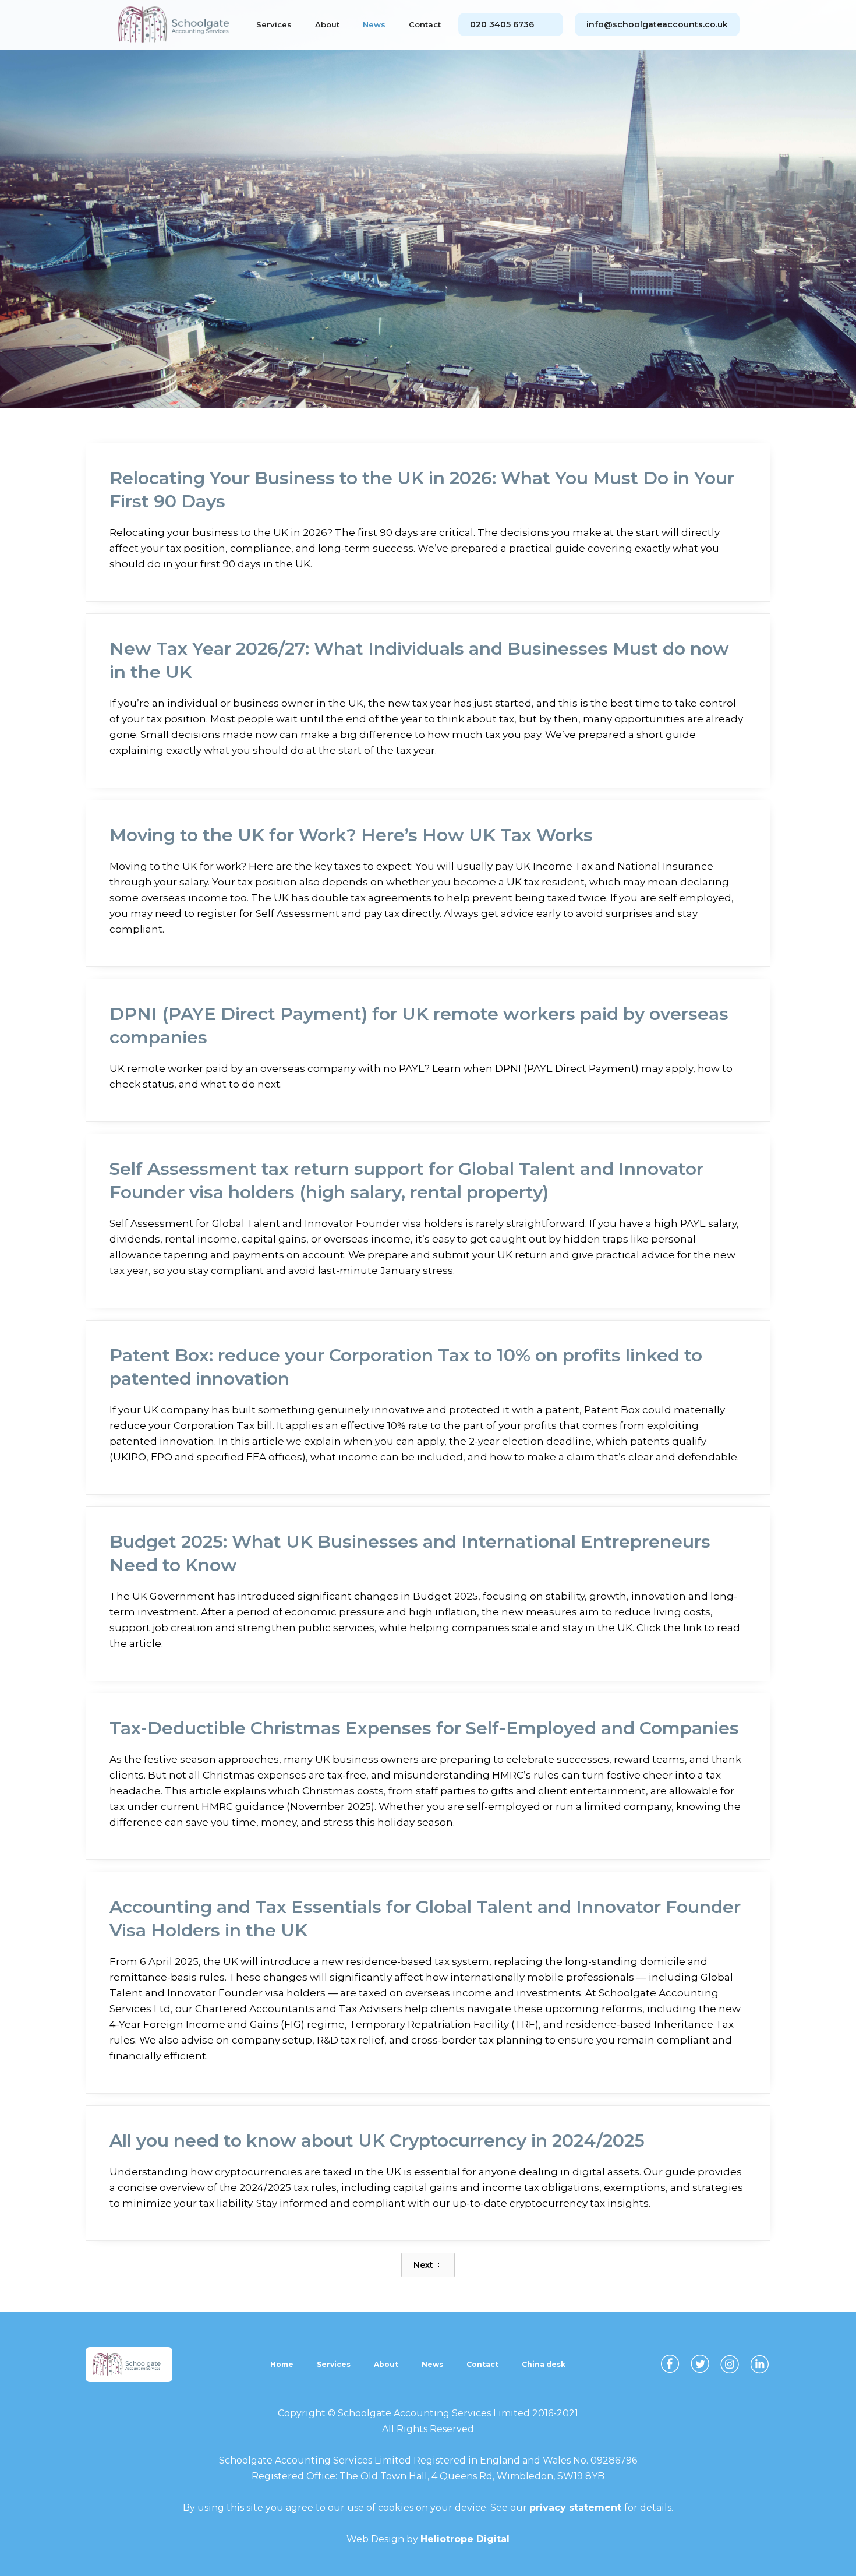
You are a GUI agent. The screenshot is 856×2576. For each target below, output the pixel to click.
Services (274, 24)
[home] (178, 25)
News (374, 24)
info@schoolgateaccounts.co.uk (657, 24)
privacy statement (577, 2508)
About (327, 24)
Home (282, 2364)
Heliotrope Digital (465, 2539)
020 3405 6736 (502, 24)
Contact (425, 24)
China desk (544, 2364)
